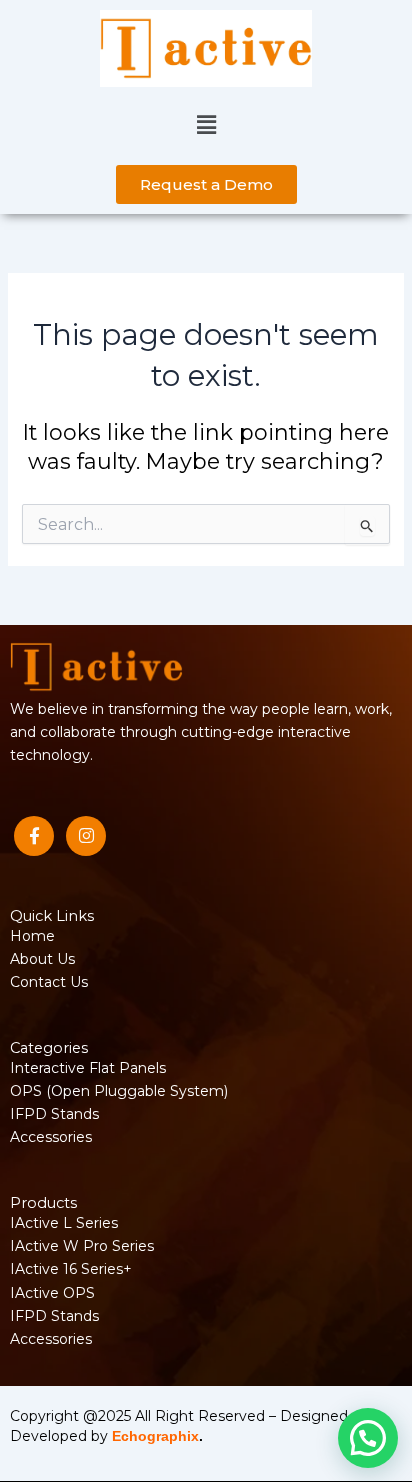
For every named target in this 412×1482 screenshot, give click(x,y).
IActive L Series (64, 1223)
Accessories (51, 1137)
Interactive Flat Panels (88, 1068)
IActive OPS (52, 1293)
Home (32, 936)
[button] (206, 126)
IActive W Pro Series (82, 1246)
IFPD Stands (54, 1114)
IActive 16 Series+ (71, 1269)
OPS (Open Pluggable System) (119, 1091)
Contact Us (49, 982)
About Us (42, 959)
